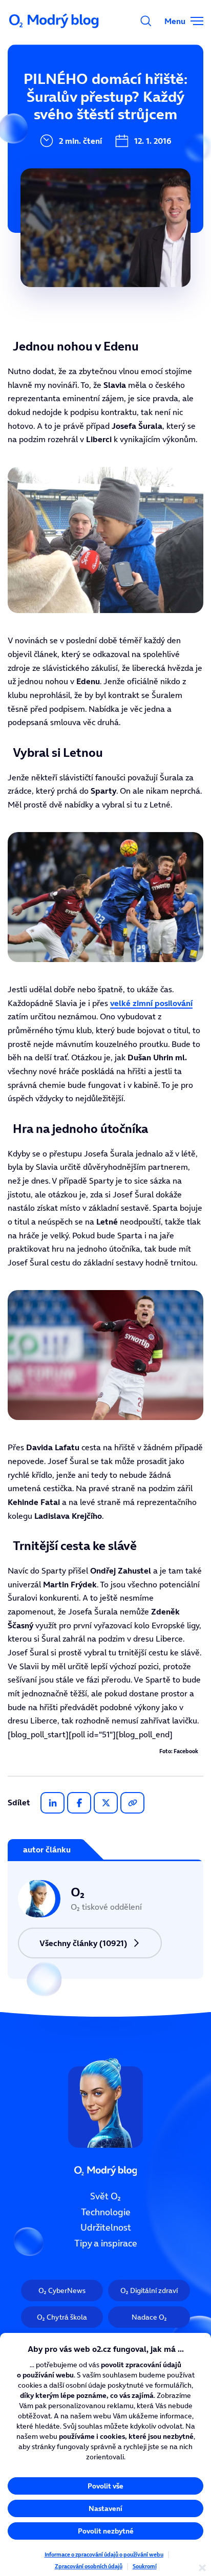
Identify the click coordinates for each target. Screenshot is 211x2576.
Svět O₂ (105, 2196)
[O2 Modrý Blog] (55, 21)
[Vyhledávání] (146, 21)
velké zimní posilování (151, 1003)
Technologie (106, 2212)
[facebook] (79, 1803)
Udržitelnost (106, 2228)
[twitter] (106, 1803)
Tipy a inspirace (106, 2243)
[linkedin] (52, 1803)
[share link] (132, 1803)
